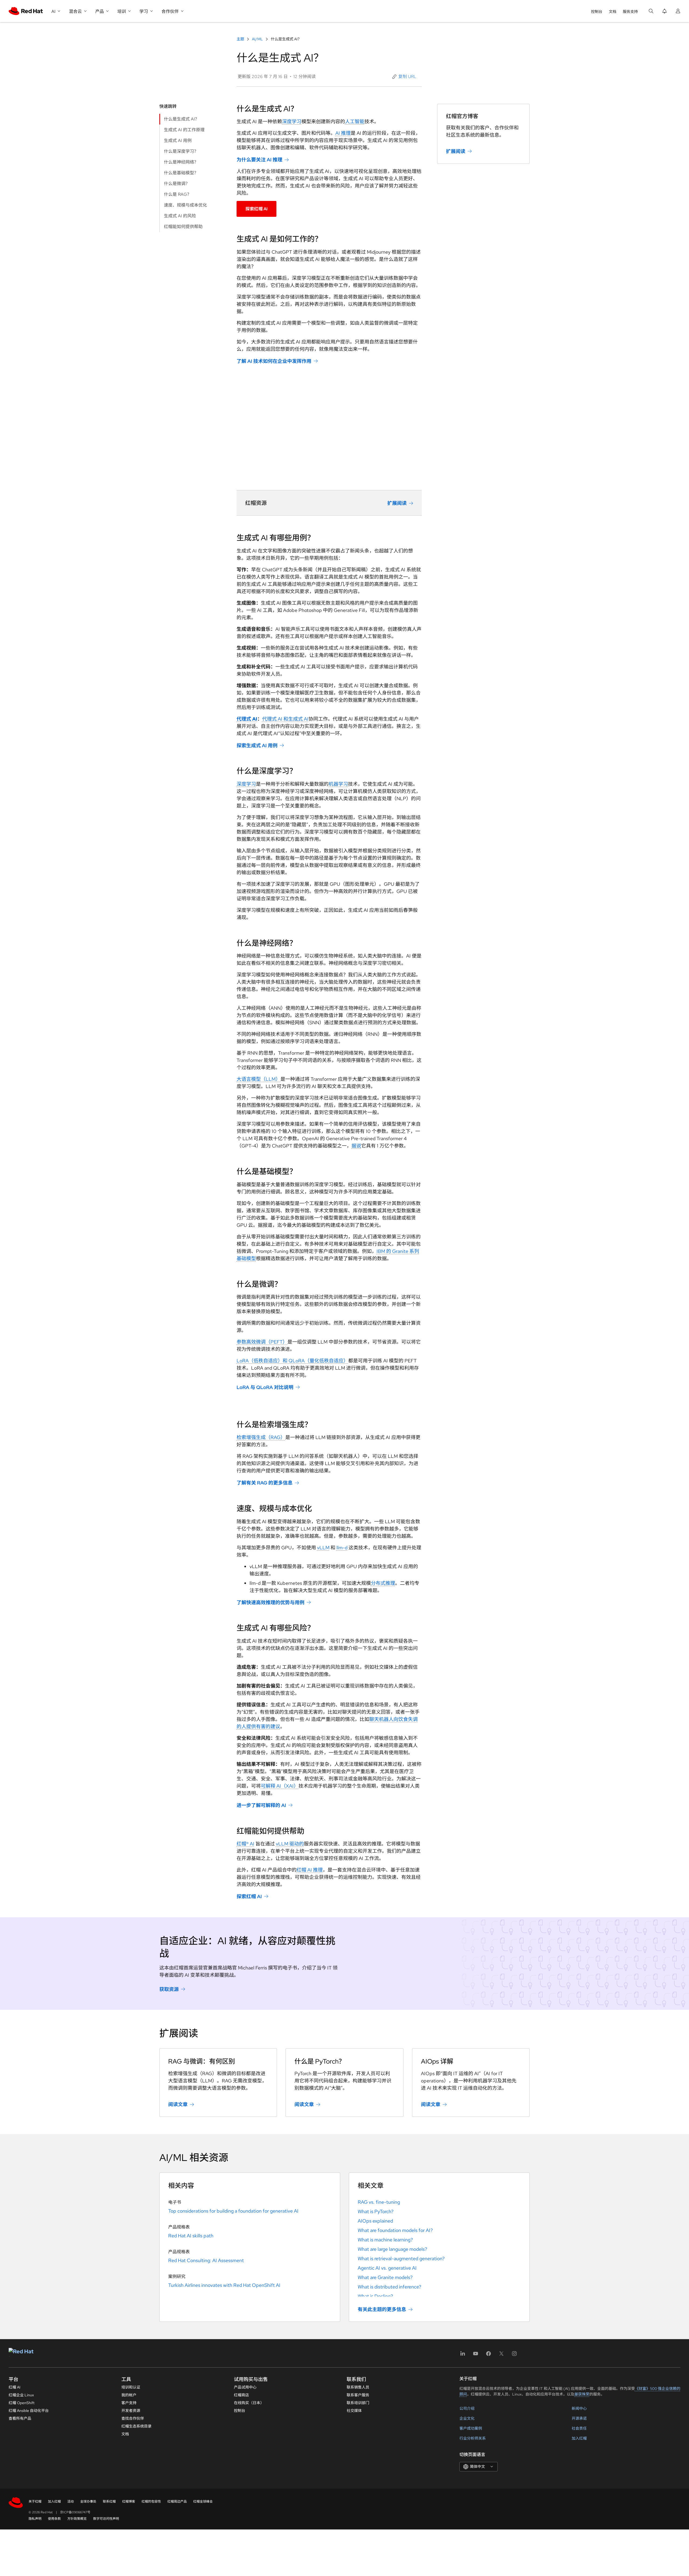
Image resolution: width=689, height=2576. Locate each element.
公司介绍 (467, 2408)
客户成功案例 (471, 2428)
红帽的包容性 (151, 2501)
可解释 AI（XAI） (280, 1786)
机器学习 (338, 784)
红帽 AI (15, 2387)
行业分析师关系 (473, 2438)
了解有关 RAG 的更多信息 (265, 1483)
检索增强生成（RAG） (261, 1437)
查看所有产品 (20, 2418)
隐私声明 (35, 2519)
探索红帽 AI (256, 209)
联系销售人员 (358, 2387)
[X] (501, 2355)
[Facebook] (488, 2355)
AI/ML (257, 39)
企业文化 (467, 2418)
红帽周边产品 (177, 2501)
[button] (405, 77)
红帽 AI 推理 (310, 1870)
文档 (613, 12)
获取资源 (169, 1989)
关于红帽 (35, 2501)
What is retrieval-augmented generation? (401, 2258)
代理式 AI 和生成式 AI (285, 719)
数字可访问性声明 (106, 2519)
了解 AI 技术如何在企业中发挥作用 (274, 361)
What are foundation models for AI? (395, 2230)
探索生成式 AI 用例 (257, 745)
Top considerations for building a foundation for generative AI (233, 2211)
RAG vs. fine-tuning (379, 2202)
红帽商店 (241, 2395)
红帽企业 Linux (21, 2395)
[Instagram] (514, 2355)
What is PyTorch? (376, 2211)
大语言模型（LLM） (259, 1079)
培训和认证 (131, 2387)
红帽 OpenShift (22, 2403)
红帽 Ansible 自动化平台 (29, 2411)
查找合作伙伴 (133, 2418)
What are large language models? (392, 2249)
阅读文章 (178, 2104)
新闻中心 (579, 2408)
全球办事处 (88, 2501)
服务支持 (630, 12)
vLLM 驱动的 (290, 1844)
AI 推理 (343, 133)
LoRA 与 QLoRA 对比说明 (265, 1387)
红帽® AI (245, 1844)
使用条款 (54, 2519)
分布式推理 (383, 1583)
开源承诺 (579, 2418)
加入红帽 (579, 2438)
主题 (241, 39)
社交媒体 (354, 2411)
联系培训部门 (358, 2403)
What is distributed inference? (389, 2287)
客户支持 (129, 2403)
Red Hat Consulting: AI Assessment (206, 2260)
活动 (71, 2501)
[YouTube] (476, 2355)
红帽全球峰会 (203, 2501)
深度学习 (292, 121)
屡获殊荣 (582, 2394)
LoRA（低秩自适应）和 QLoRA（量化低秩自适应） (292, 1361)
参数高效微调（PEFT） (262, 1342)
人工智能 (355, 121)
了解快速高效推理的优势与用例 (270, 1602)
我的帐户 (129, 2395)
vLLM (323, 1548)
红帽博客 (129, 2501)
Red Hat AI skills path (191, 2236)
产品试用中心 (245, 2387)
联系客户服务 (358, 2395)
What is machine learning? (385, 2240)
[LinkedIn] (463, 2355)
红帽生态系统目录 (136, 2426)
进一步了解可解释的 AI (261, 1805)
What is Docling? (375, 2296)
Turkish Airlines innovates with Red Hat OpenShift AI (224, 2285)
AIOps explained (375, 2221)
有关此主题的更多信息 (382, 2309)
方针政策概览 (77, 2519)
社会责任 (579, 2428)
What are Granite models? (385, 2277)
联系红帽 (109, 2501)
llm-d (342, 1548)
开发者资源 (131, 2411)
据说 (356, 1146)
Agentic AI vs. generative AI (387, 2268)
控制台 (597, 12)
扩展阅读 (397, 503)
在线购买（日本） (249, 2403)
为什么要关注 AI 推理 (259, 160)
